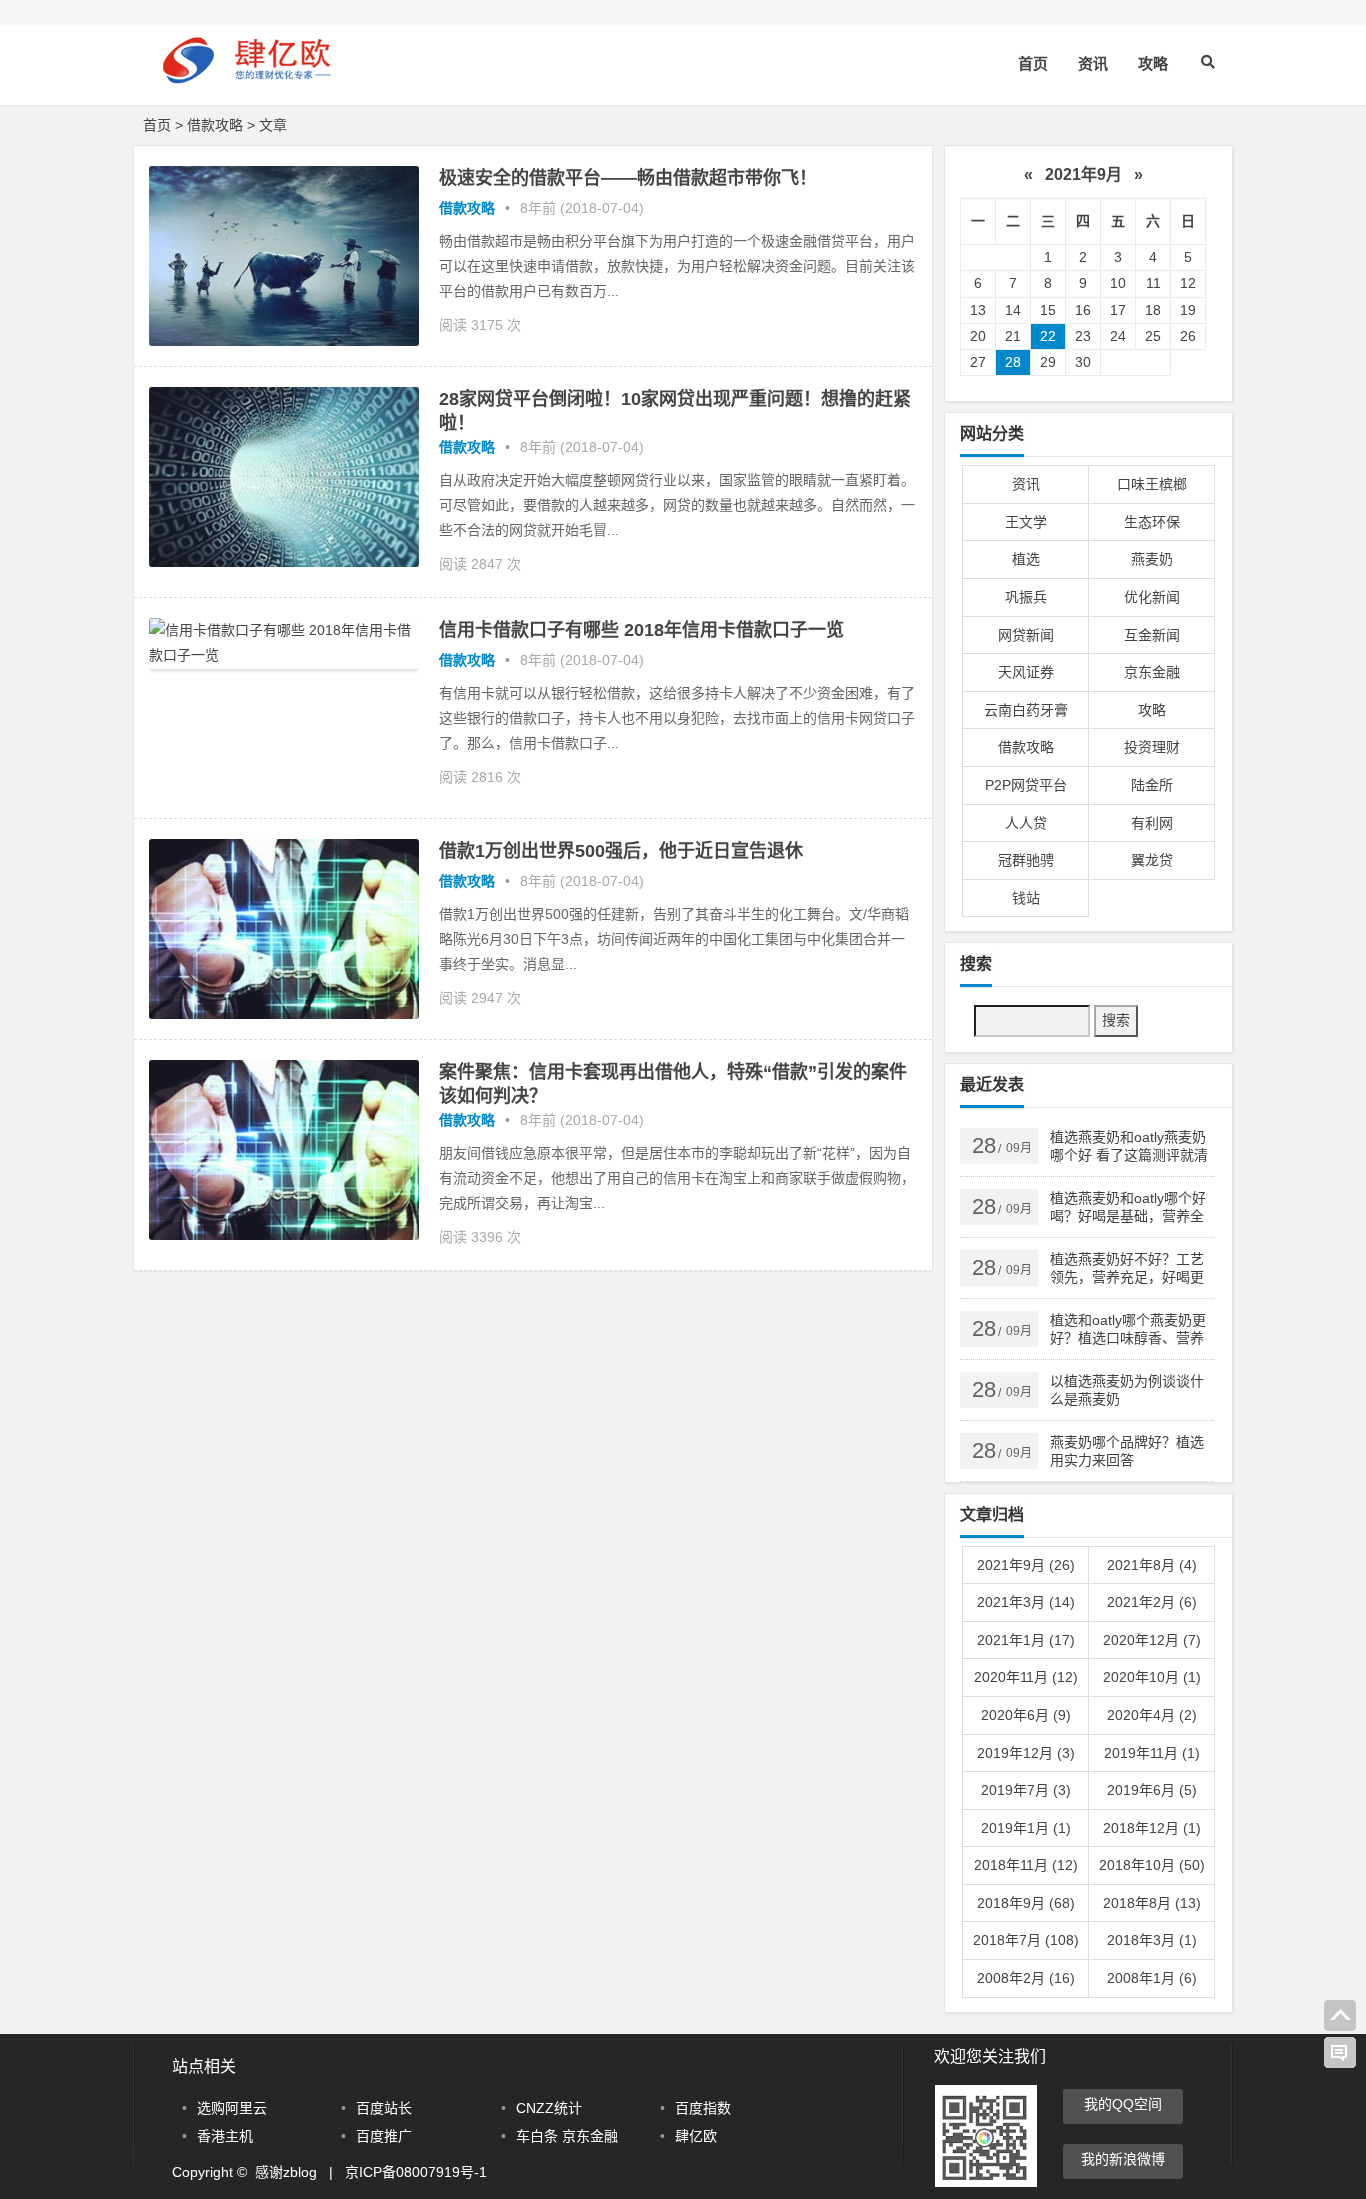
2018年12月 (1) (1152, 1828)
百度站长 (384, 2108)
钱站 (1026, 898)
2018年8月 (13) (1152, 1903)
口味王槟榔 (1152, 484)
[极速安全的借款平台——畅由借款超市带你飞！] (284, 341)
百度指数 (703, 2108)
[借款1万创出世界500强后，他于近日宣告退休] (284, 1014)
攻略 (1153, 63)
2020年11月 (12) (1026, 1677)
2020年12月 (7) (1152, 1640)
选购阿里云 (232, 2108)
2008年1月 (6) (1152, 1978)
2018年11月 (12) (1026, 1865)
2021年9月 (1083, 174)
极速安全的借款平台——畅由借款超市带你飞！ (628, 178)
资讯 (1093, 63)
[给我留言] (1340, 2053)
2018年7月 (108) (1026, 1940)
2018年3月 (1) (1152, 1940)
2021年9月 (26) (1026, 1565)
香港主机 (225, 2136)
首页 (1033, 63)
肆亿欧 (696, 2136)
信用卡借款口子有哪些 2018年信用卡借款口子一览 (641, 630)
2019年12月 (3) (1026, 1753)
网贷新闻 (1026, 635)
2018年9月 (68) (1026, 1903)
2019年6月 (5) (1152, 1790)
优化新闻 (1152, 597)
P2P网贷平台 (1026, 785)
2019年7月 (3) (1026, 1790)
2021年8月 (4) (1152, 1565)
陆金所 (1152, 785)
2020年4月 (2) (1152, 1715)
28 (1013, 362)
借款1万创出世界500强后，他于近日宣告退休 (621, 851)
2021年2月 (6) (1152, 1602)
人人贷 (1026, 823)
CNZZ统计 (549, 2108)
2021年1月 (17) (1026, 1640)
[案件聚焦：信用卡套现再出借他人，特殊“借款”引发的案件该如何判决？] (284, 1235)
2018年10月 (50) (1152, 1865)
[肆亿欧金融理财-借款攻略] (253, 77)
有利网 (1152, 823)
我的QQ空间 (1123, 2104)
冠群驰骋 (1026, 860)
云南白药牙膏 (1026, 710)
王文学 (1026, 522)
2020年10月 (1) (1152, 1677)
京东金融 (1152, 672)
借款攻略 (215, 125)
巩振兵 (1026, 597)
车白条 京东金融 (567, 2136)
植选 (1026, 559)
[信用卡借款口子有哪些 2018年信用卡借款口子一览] (284, 664)
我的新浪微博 (1123, 2159)
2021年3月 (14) (1026, 1602)
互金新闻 (1152, 635)
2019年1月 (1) (1026, 1828)
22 (1048, 336)
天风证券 (1026, 672)
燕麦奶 (1152, 559)
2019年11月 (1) (1152, 1753)
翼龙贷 (1152, 860)
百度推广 (384, 2136)
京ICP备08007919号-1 (416, 2172)
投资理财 (1152, 747)
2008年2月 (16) (1026, 1978)
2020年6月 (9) (1026, 1715)
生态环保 (1152, 522)
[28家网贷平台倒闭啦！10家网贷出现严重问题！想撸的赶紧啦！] (284, 562)
